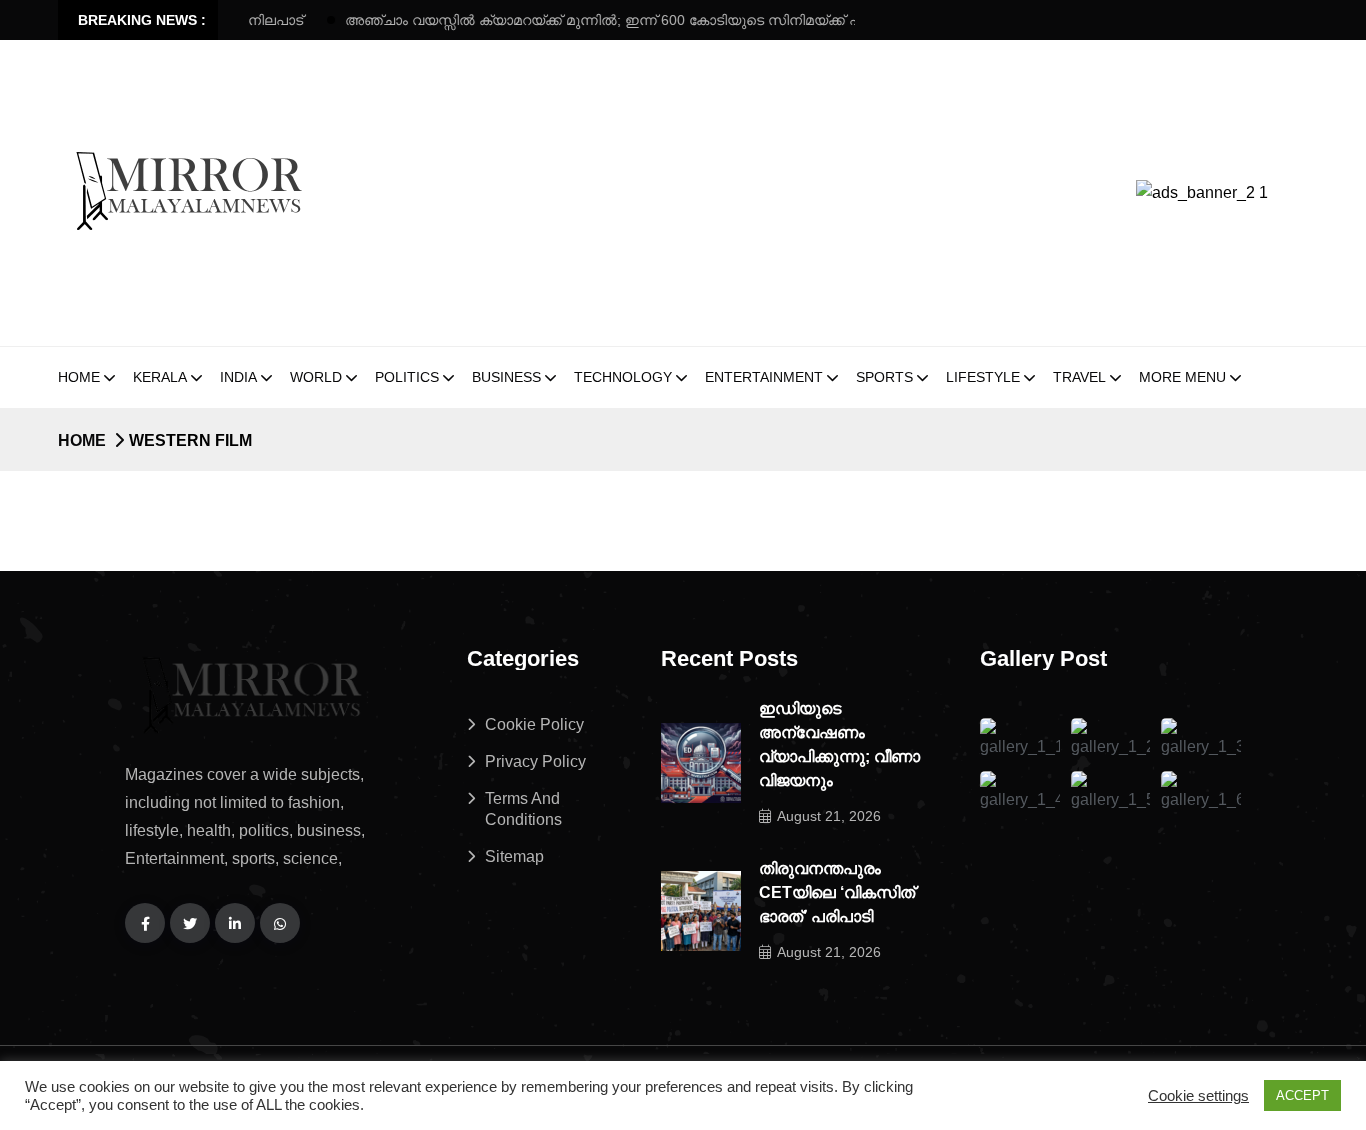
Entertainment (764, 377)
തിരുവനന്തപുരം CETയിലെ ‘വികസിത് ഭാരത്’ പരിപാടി (837, 892)
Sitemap (514, 856)
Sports (884, 377)
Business (506, 377)
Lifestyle (983, 377)
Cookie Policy (534, 724)
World (316, 377)
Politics (407, 377)
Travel (1079, 377)
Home (79, 377)
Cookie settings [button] (1198, 1096)
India (238, 377)
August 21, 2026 (829, 816)
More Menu (1182, 377)
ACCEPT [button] (1302, 1095)
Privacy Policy (535, 761)
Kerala (160, 377)
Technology (623, 377)
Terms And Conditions (523, 809)
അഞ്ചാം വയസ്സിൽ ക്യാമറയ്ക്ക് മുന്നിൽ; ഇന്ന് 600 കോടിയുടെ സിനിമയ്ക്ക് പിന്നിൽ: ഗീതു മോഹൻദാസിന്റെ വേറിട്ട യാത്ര (701, 20)
